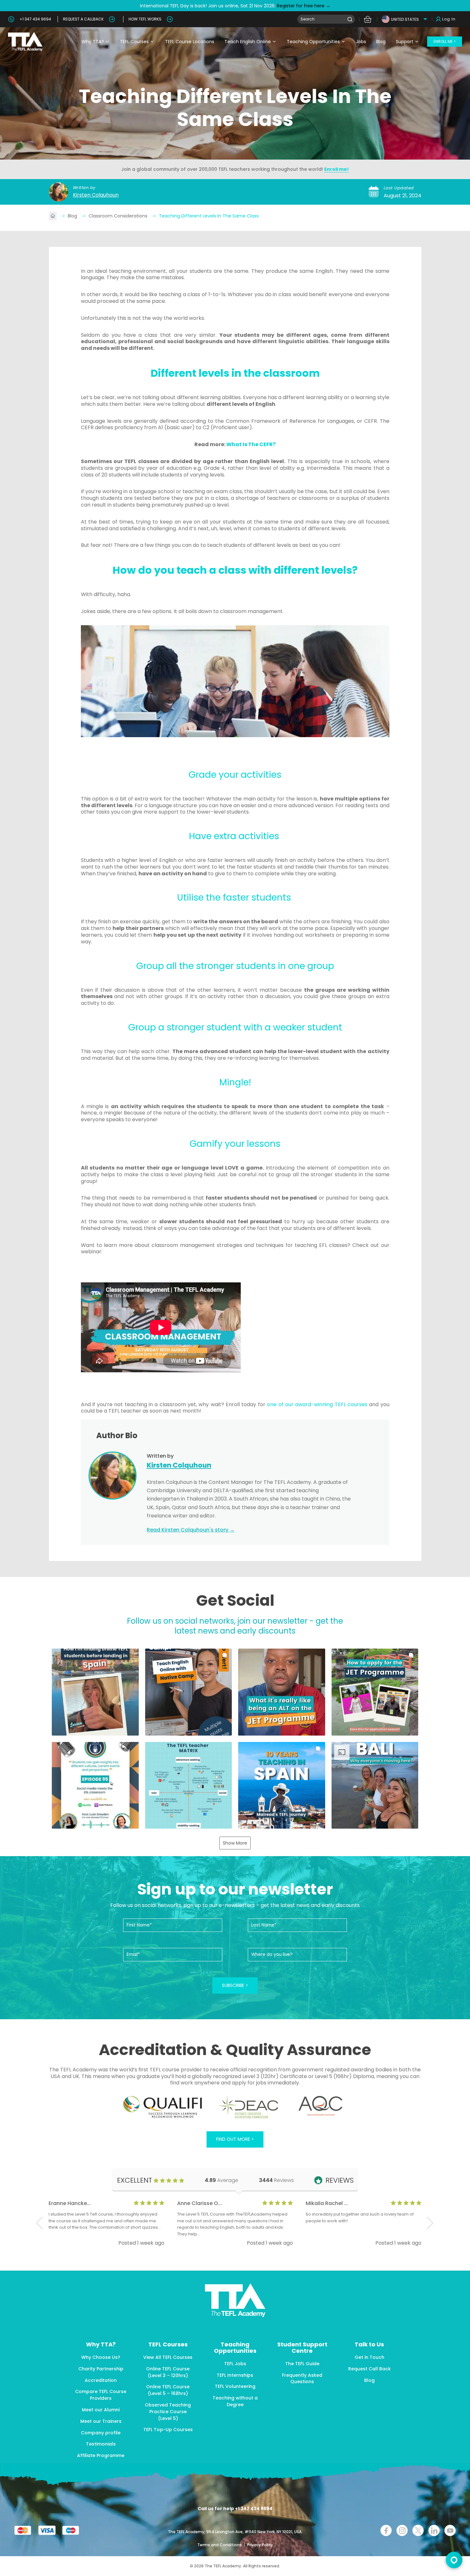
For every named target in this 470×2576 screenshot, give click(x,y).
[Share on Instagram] (402, 2530)
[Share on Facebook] (386, 2530)
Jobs (361, 42)
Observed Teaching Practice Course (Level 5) (168, 2412)
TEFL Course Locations (190, 42)
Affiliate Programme (101, 2455)
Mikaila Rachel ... (327, 2203)
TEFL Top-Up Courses (168, 2430)
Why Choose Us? (101, 2357)
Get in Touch (369, 2357)
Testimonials (101, 2444)
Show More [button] (235, 1843)
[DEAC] (248, 2107)
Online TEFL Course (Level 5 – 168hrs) (168, 2390)
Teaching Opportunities (313, 42)
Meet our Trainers (101, 2421)
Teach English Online (248, 42)
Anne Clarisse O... (200, 2203)
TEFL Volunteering (235, 2386)
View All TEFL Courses (168, 2357)
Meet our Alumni (101, 2410)
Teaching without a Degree (235, 2401)
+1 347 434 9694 (35, 19)
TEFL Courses (134, 42)
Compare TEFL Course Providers (101, 2395)
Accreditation (101, 2380)
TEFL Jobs (235, 2364)
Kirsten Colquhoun (96, 195)
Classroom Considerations (119, 216)
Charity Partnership (101, 2369)
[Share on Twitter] (418, 2530)
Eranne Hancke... (70, 2203)
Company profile (101, 2433)
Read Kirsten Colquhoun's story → (191, 1530)
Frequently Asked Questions (302, 2379)
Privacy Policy (260, 2545)
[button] (95, 1692)
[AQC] (321, 2106)
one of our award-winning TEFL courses (317, 1404)
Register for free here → (303, 6)
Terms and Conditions (220, 2545)
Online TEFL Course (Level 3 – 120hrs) (168, 2372)
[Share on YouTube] (450, 2530)
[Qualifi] (163, 2107)
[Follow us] (434, 2530)
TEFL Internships (235, 2375)
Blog (381, 42)
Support (405, 42)
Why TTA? (93, 42)
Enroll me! (337, 169)
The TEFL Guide (302, 2364)
